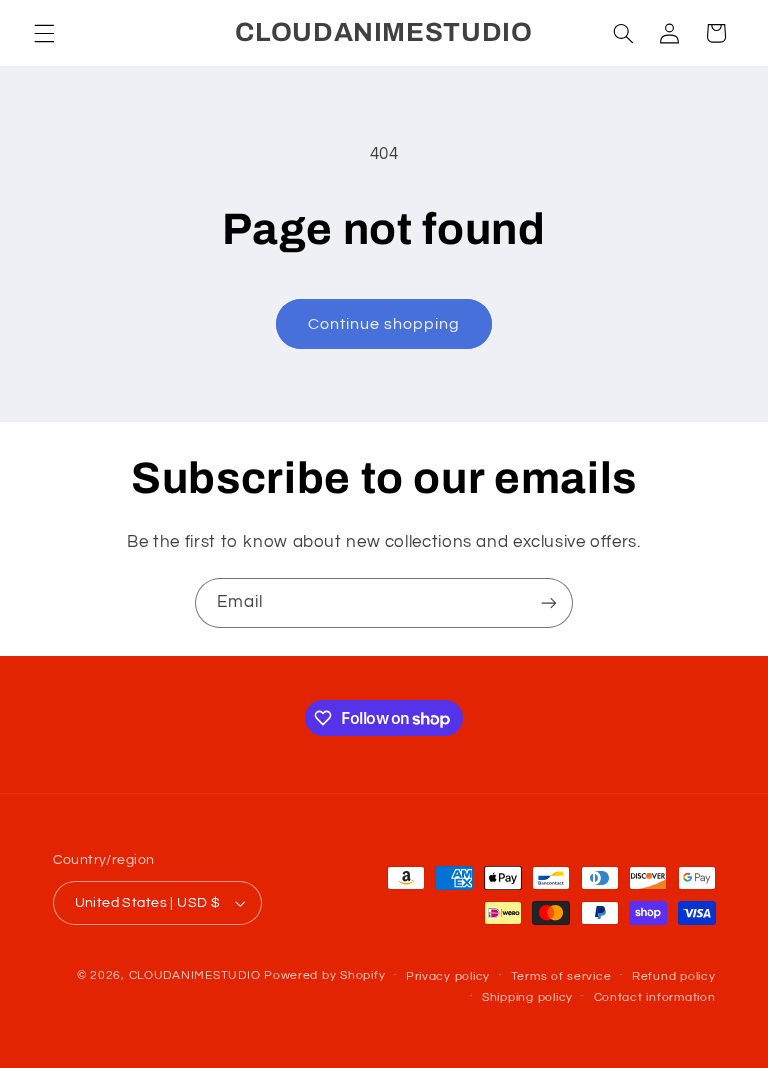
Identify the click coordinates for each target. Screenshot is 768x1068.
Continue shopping (384, 324)
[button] (44, 33)
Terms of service (561, 976)
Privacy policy (448, 976)
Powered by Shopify (324, 975)
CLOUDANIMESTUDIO (195, 975)
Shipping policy (527, 997)
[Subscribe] (549, 602)
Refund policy (674, 976)
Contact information (655, 997)
